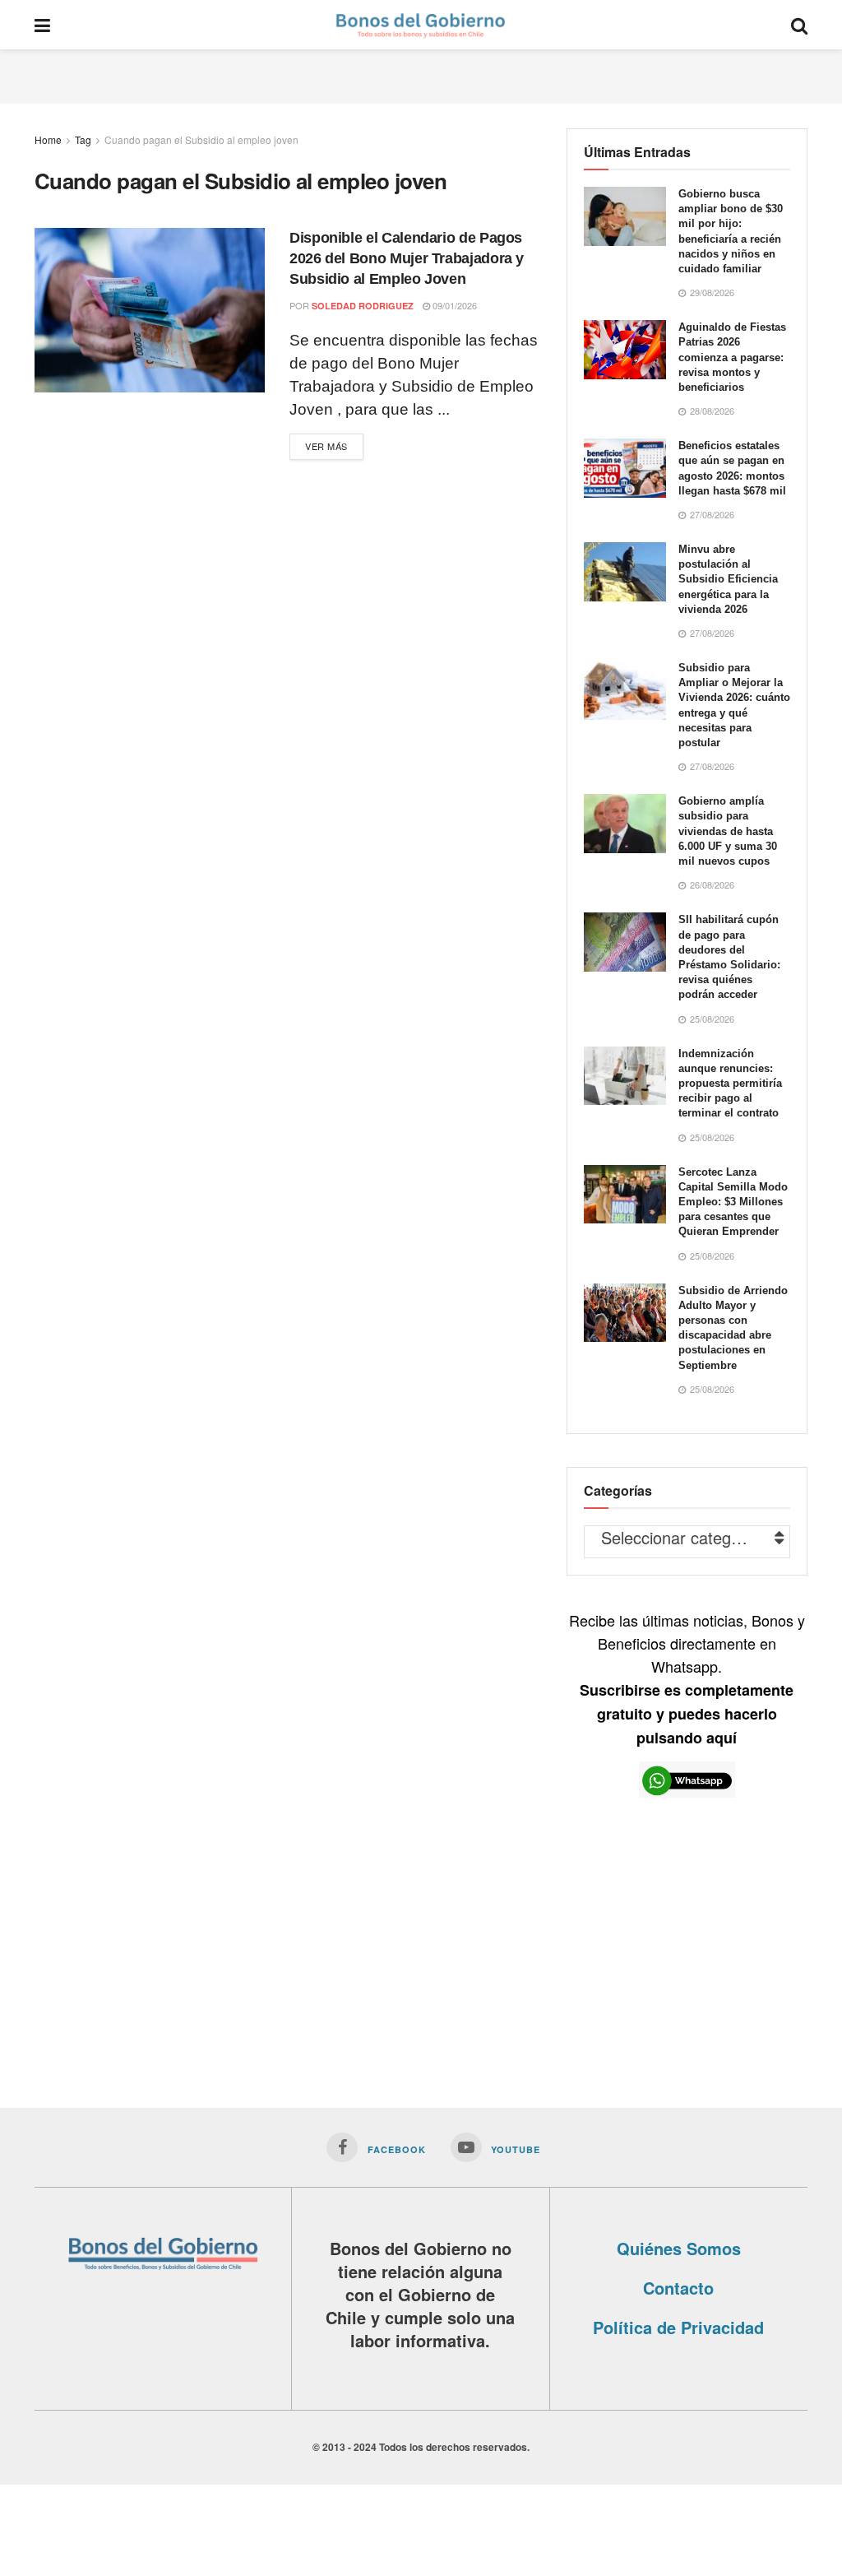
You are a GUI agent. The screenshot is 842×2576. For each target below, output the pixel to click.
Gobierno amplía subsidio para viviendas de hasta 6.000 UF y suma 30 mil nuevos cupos (728, 831)
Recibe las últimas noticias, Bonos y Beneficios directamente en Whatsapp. (687, 1678)
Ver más (326, 446)
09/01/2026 (453, 305)
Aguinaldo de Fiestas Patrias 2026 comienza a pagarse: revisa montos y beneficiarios (732, 357)
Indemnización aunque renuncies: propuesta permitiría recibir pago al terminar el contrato (730, 1084)
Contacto (678, 2288)
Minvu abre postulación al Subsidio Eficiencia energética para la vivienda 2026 (728, 579)
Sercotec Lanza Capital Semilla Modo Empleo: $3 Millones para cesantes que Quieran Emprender (733, 1202)
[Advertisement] (421, 74)
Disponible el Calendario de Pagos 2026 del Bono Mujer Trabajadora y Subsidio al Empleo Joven (407, 258)
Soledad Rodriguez (363, 306)
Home (48, 139)
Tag (83, 139)
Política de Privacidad (678, 2327)
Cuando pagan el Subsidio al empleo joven (201, 139)
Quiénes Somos (679, 2248)
